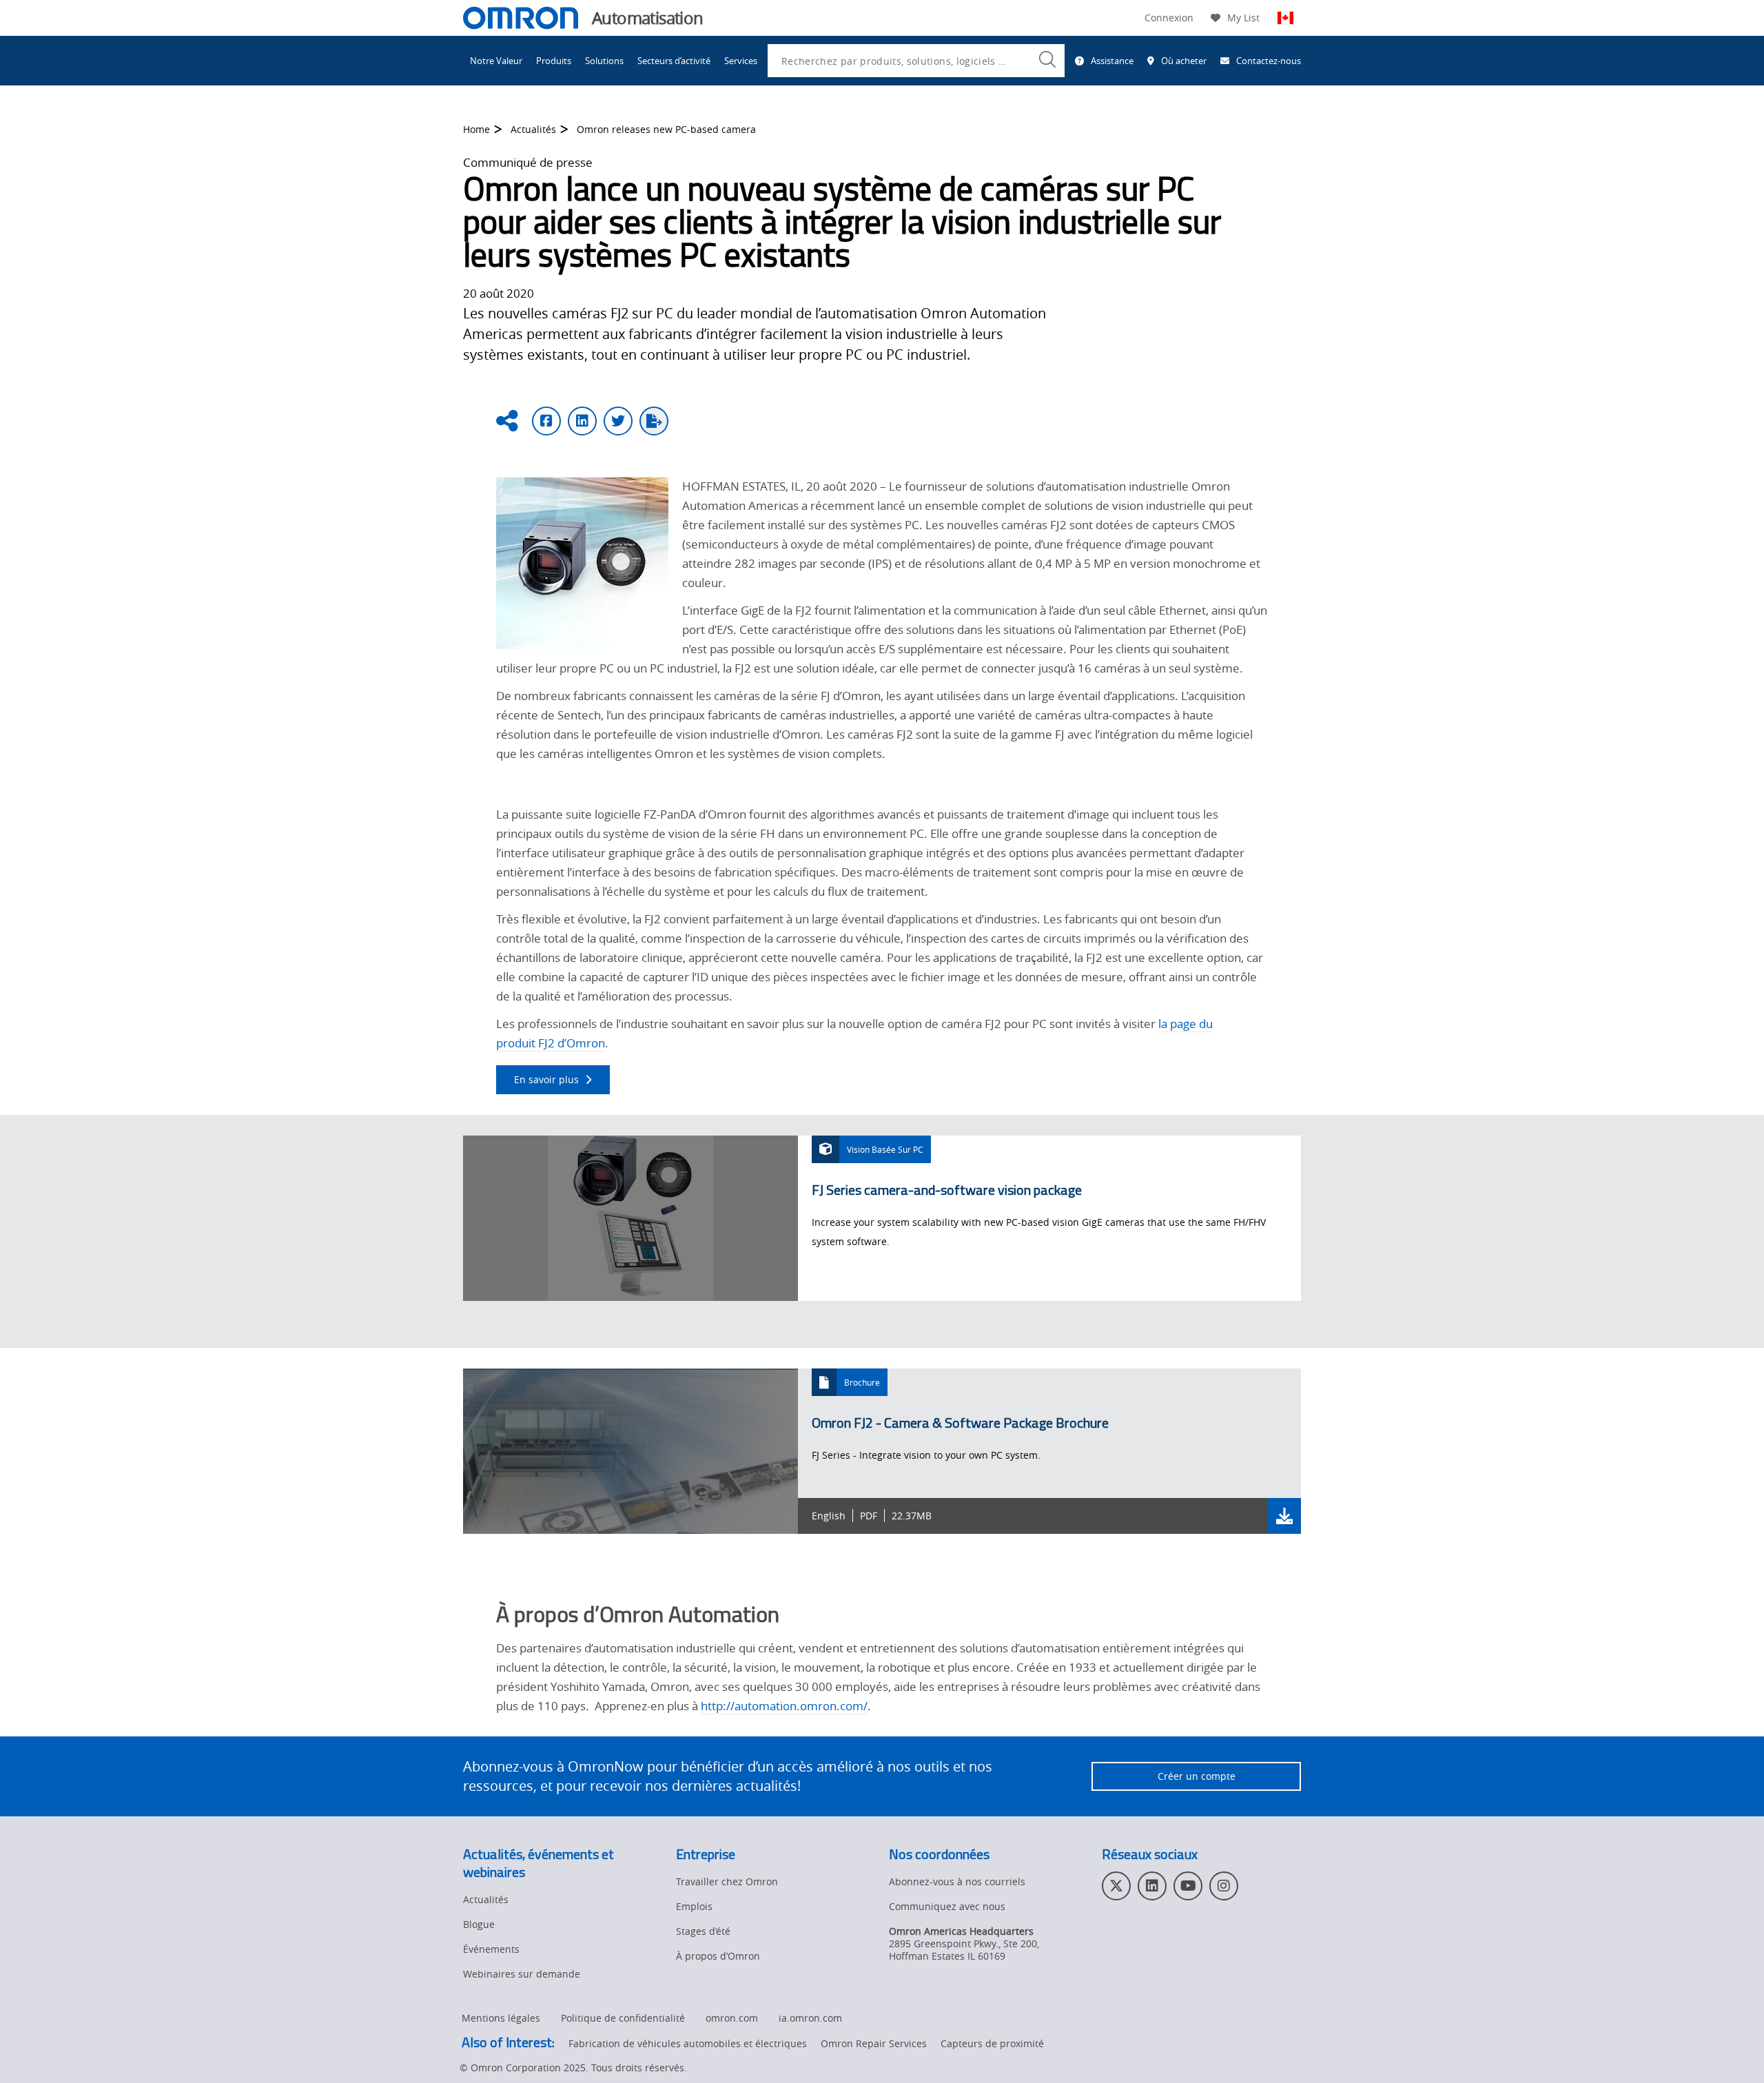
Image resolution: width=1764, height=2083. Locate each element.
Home (476, 129)
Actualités (533, 129)
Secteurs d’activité (674, 61)
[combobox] (916, 61)
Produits (554, 61)
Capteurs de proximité (992, 2043)
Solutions (604, 61)
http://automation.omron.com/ (784, 1706)
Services (741, 61)
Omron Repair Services (874, 2043)
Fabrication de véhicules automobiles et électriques (688, 2043)
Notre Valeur (496, 61)
